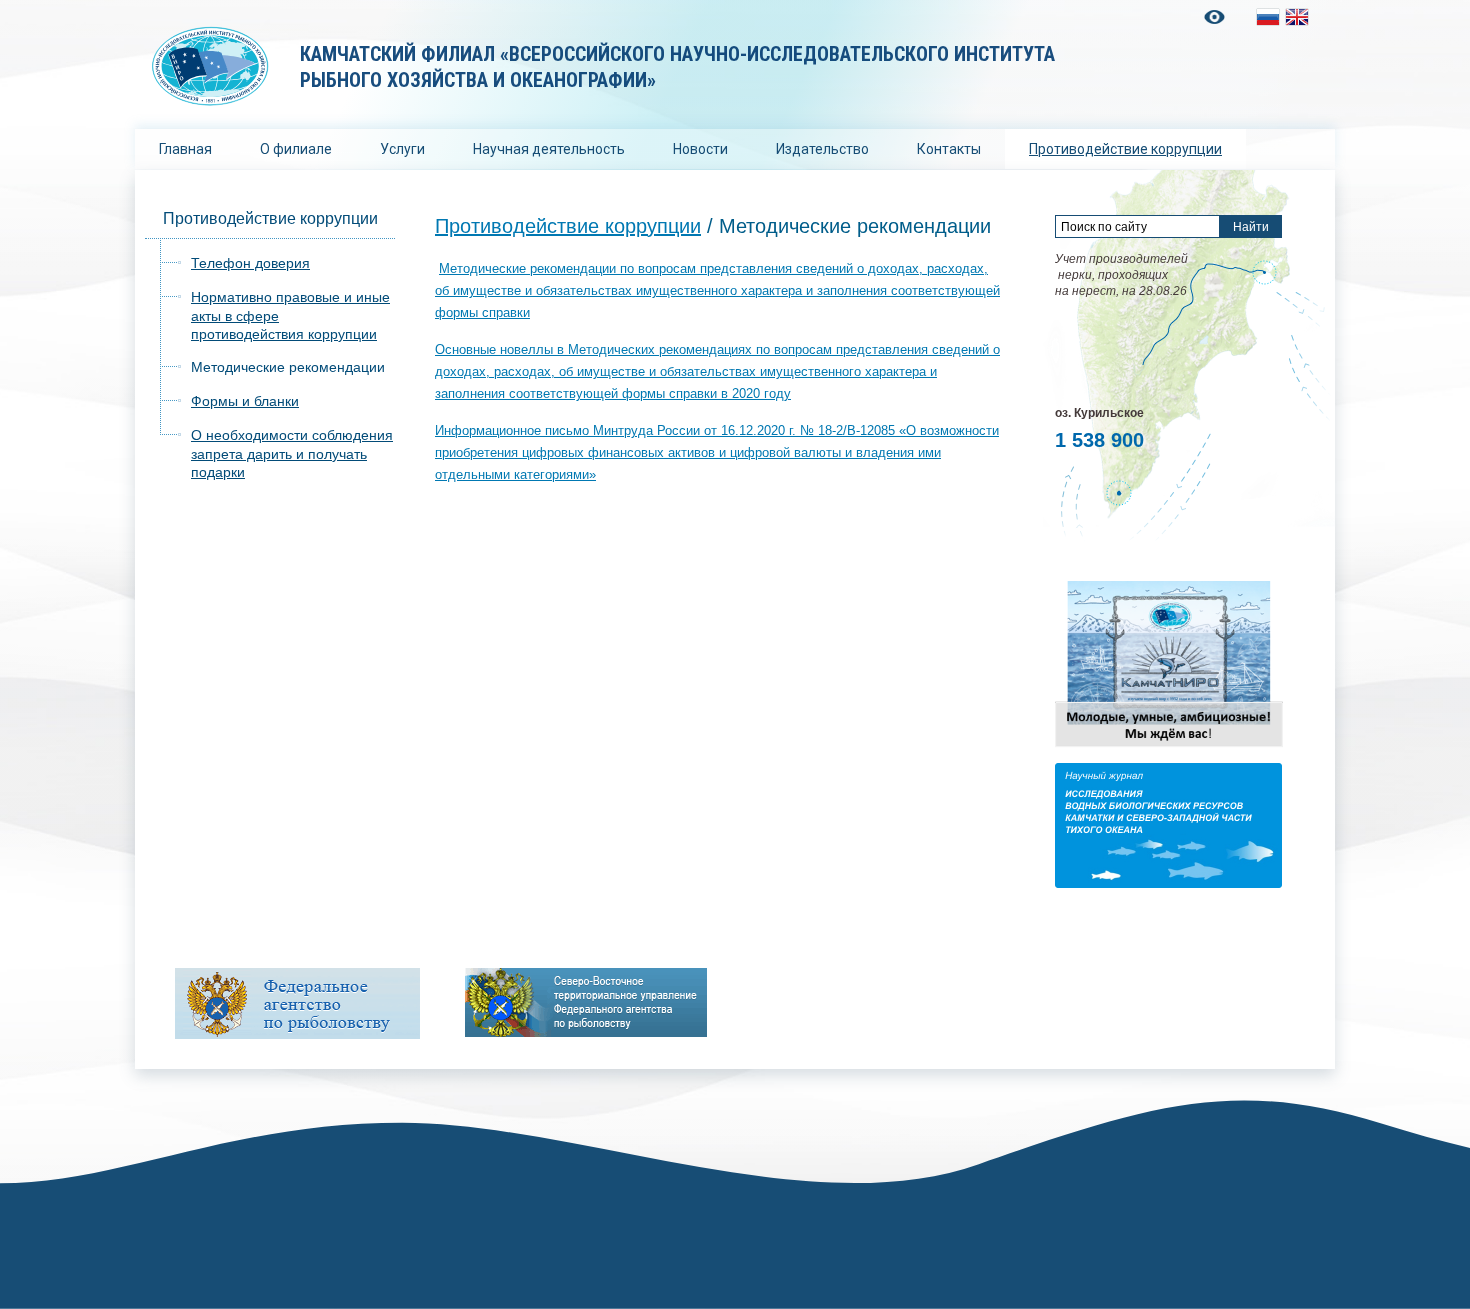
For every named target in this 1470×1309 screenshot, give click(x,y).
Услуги (402, 149)
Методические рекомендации (288, 367)
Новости (700, 149)
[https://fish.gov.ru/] (297, 1003)
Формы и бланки (245, 401)
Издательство (822, 149)
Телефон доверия (250, 263)
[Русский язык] (1268, 17)
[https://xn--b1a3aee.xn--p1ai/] (586, 1002)
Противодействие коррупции (1125, 149)
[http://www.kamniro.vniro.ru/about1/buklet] (1169, 745)
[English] (1297, 17)
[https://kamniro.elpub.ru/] (1168, 883)
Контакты (949, 149)
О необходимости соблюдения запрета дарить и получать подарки (292, 453)
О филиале (296, 149)
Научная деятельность (549, 149)
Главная (185, 149)
